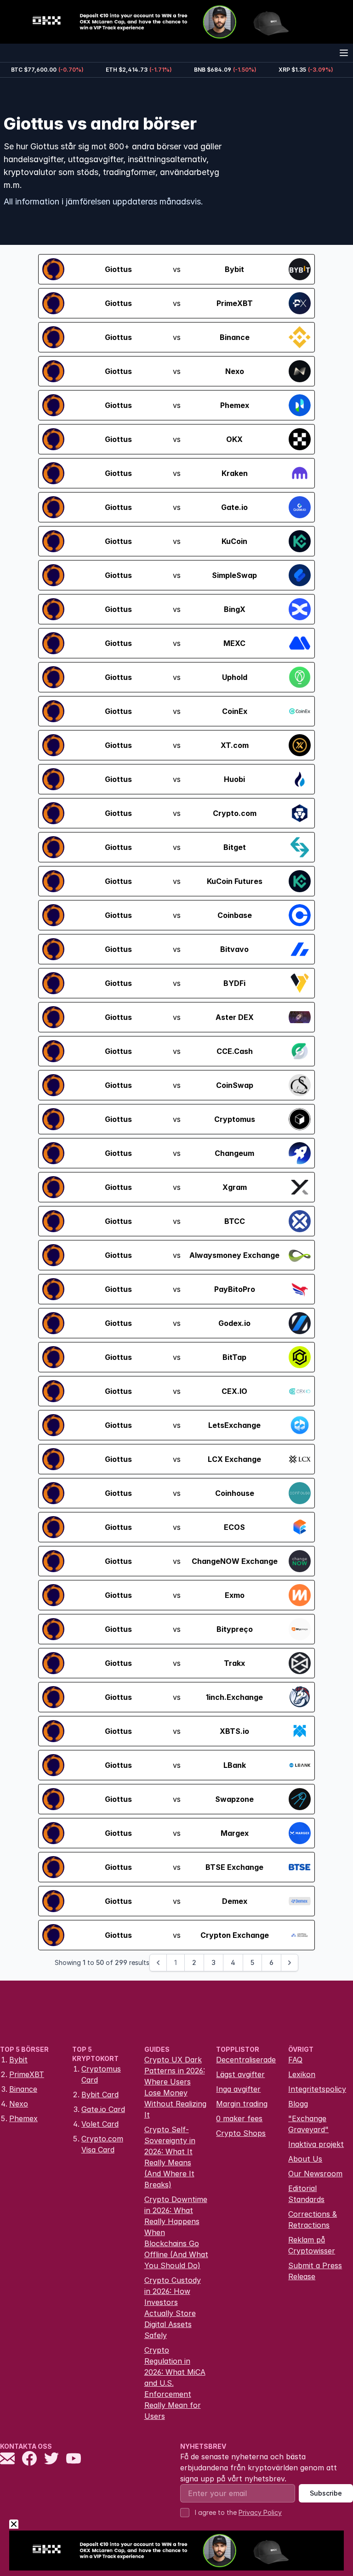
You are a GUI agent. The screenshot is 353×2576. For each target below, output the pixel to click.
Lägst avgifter (240, 2074)
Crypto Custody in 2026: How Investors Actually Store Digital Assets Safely (173, 2308)
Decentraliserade (246, 2060)
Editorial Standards (306, 2194)
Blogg (298, 2104)
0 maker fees (239, 2118)
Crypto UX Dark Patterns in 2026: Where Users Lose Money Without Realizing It (175, 2087)
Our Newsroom (315, 2174)
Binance (23, 2089)
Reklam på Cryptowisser (312, 2245)
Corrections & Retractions (313, 2219)
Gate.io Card (103, 2109)
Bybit (18, 2060)
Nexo (19, 2104)
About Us (305, 2159)
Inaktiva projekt (316, 2144)
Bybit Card (100, 2095)
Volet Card (100, 2124)
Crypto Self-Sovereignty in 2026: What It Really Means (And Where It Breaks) (170, 2157)
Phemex (23, 2118)
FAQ (295, 2060)
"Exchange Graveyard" (308, 2124)
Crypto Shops (241, 2133)
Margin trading (242, 2104)
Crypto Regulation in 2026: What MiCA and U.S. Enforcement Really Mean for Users (175, 2383)
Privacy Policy (260, 2512)
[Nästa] (290, 1963)
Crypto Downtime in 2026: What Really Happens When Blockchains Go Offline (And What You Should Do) (176, 2232)
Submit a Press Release (315, 2271)
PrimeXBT (27, 2074)
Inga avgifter (238, 2089)
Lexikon (302, 2074)
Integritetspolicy (317, 2089)
